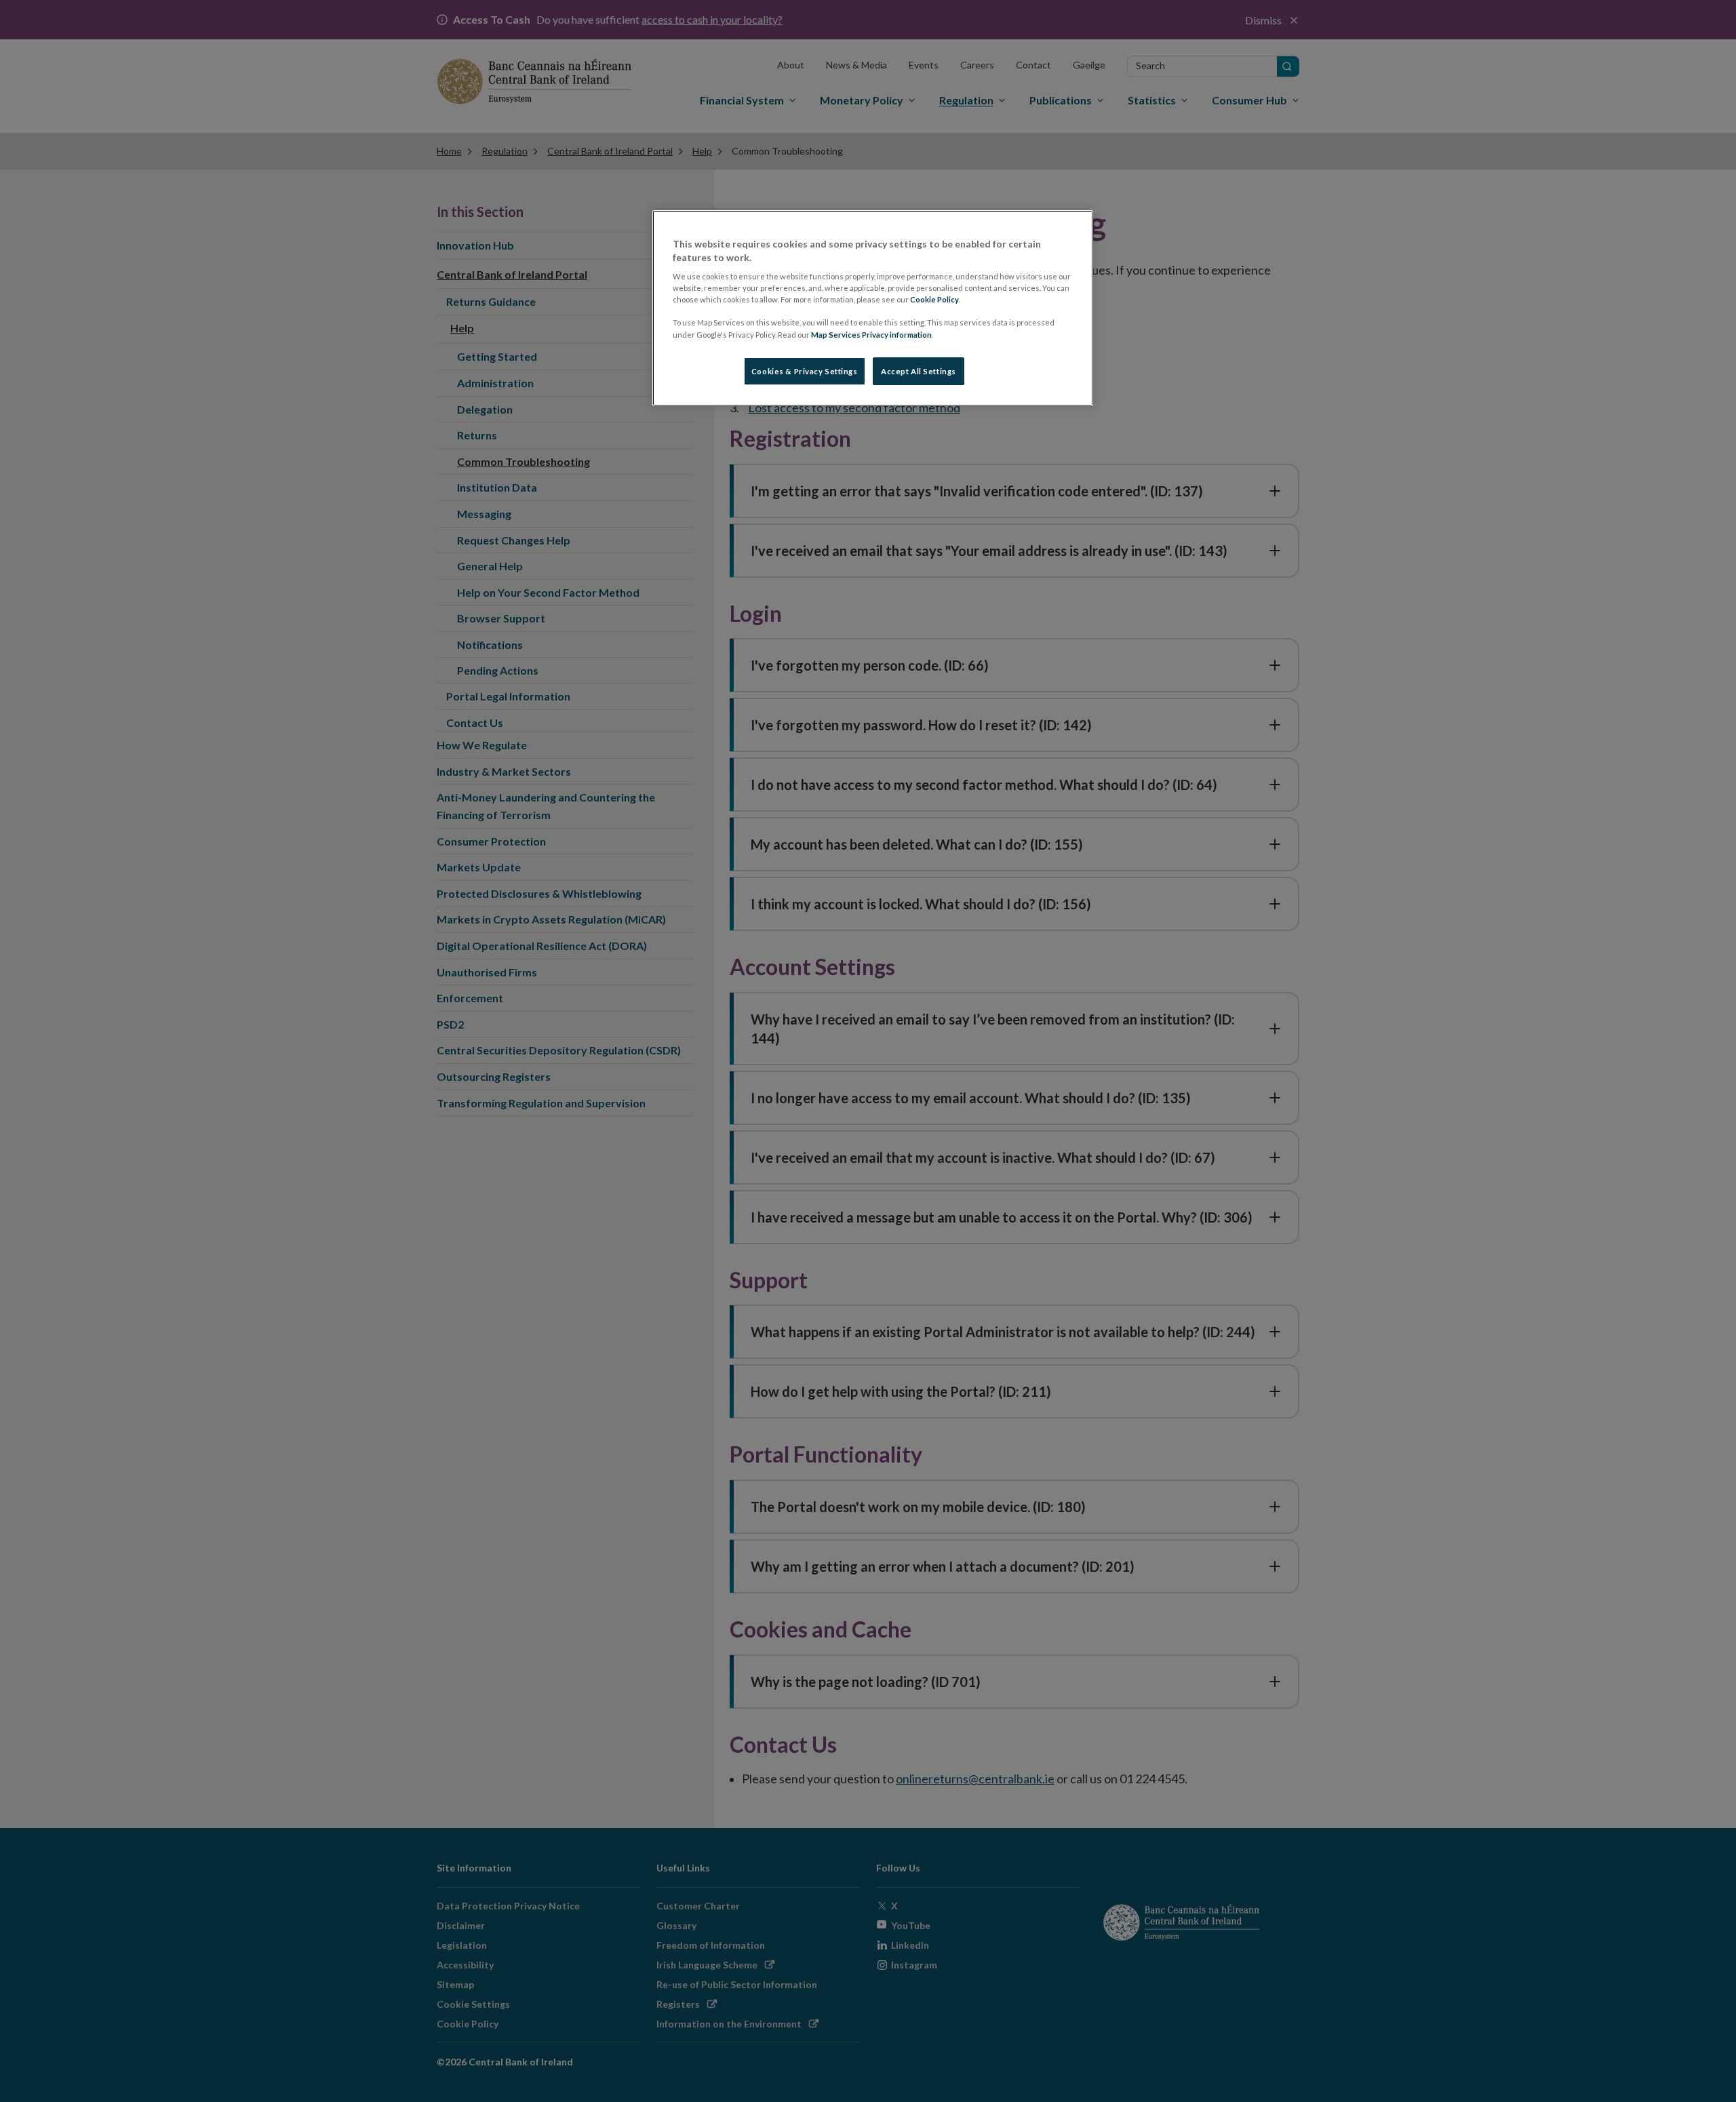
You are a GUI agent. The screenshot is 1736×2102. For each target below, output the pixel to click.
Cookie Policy (934, 299)
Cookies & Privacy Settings (805, 371)
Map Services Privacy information (871, 335)
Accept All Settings (919, 371)
